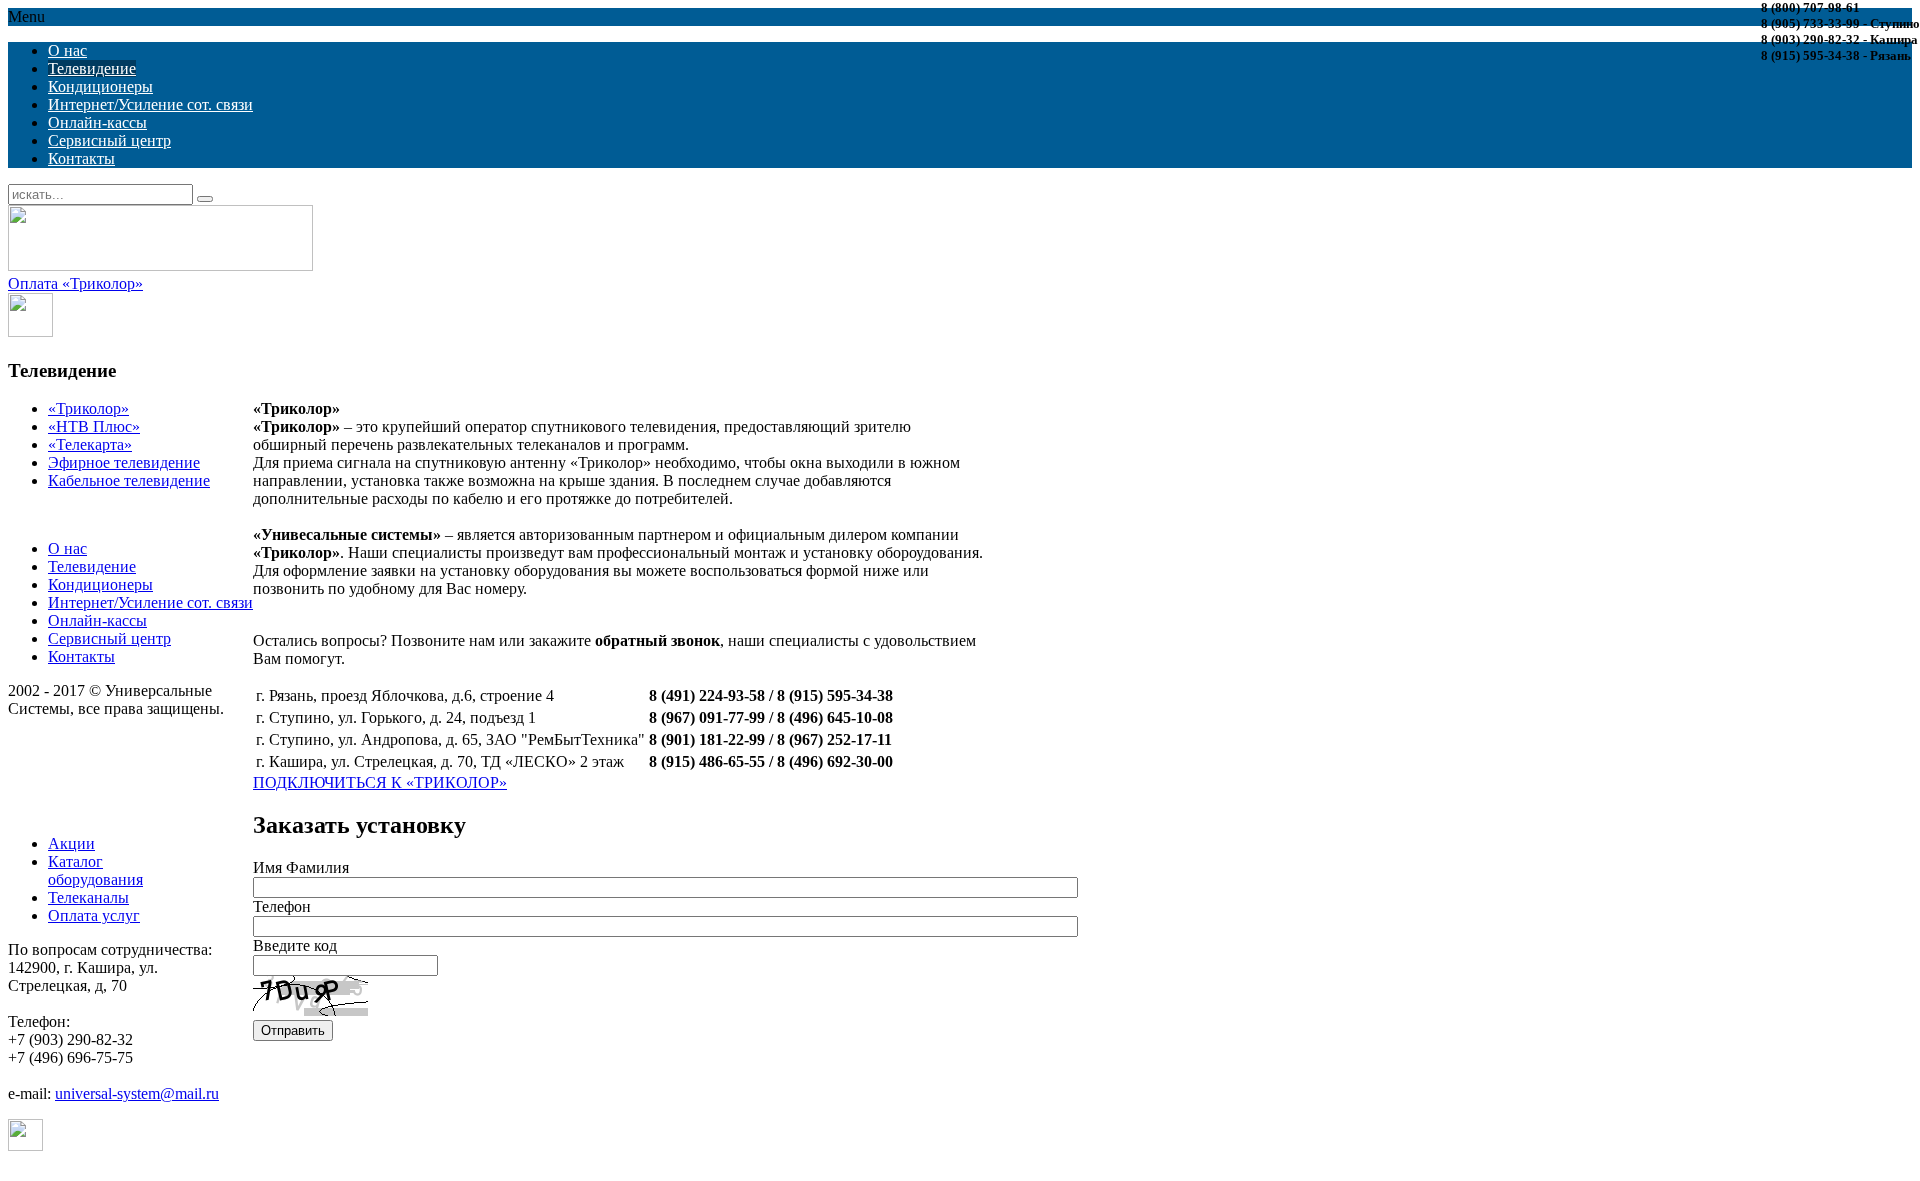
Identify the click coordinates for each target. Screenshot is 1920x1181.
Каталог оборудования (95, 870)
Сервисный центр (109, 140)
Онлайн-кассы (97, 122)
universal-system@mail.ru (137, 1093)
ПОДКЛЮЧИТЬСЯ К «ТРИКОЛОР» (380, 782)
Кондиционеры (100, 86)
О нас (67, 50)
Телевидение (92, 68)
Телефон (282, 906)
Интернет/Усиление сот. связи (150, 104)
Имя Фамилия (301, 867)
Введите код (295, 945)
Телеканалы (88, 897)
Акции (71, 843)
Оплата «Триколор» (75, 283)
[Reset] (205, 199)
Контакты (81, 158)
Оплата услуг (94, 915)
